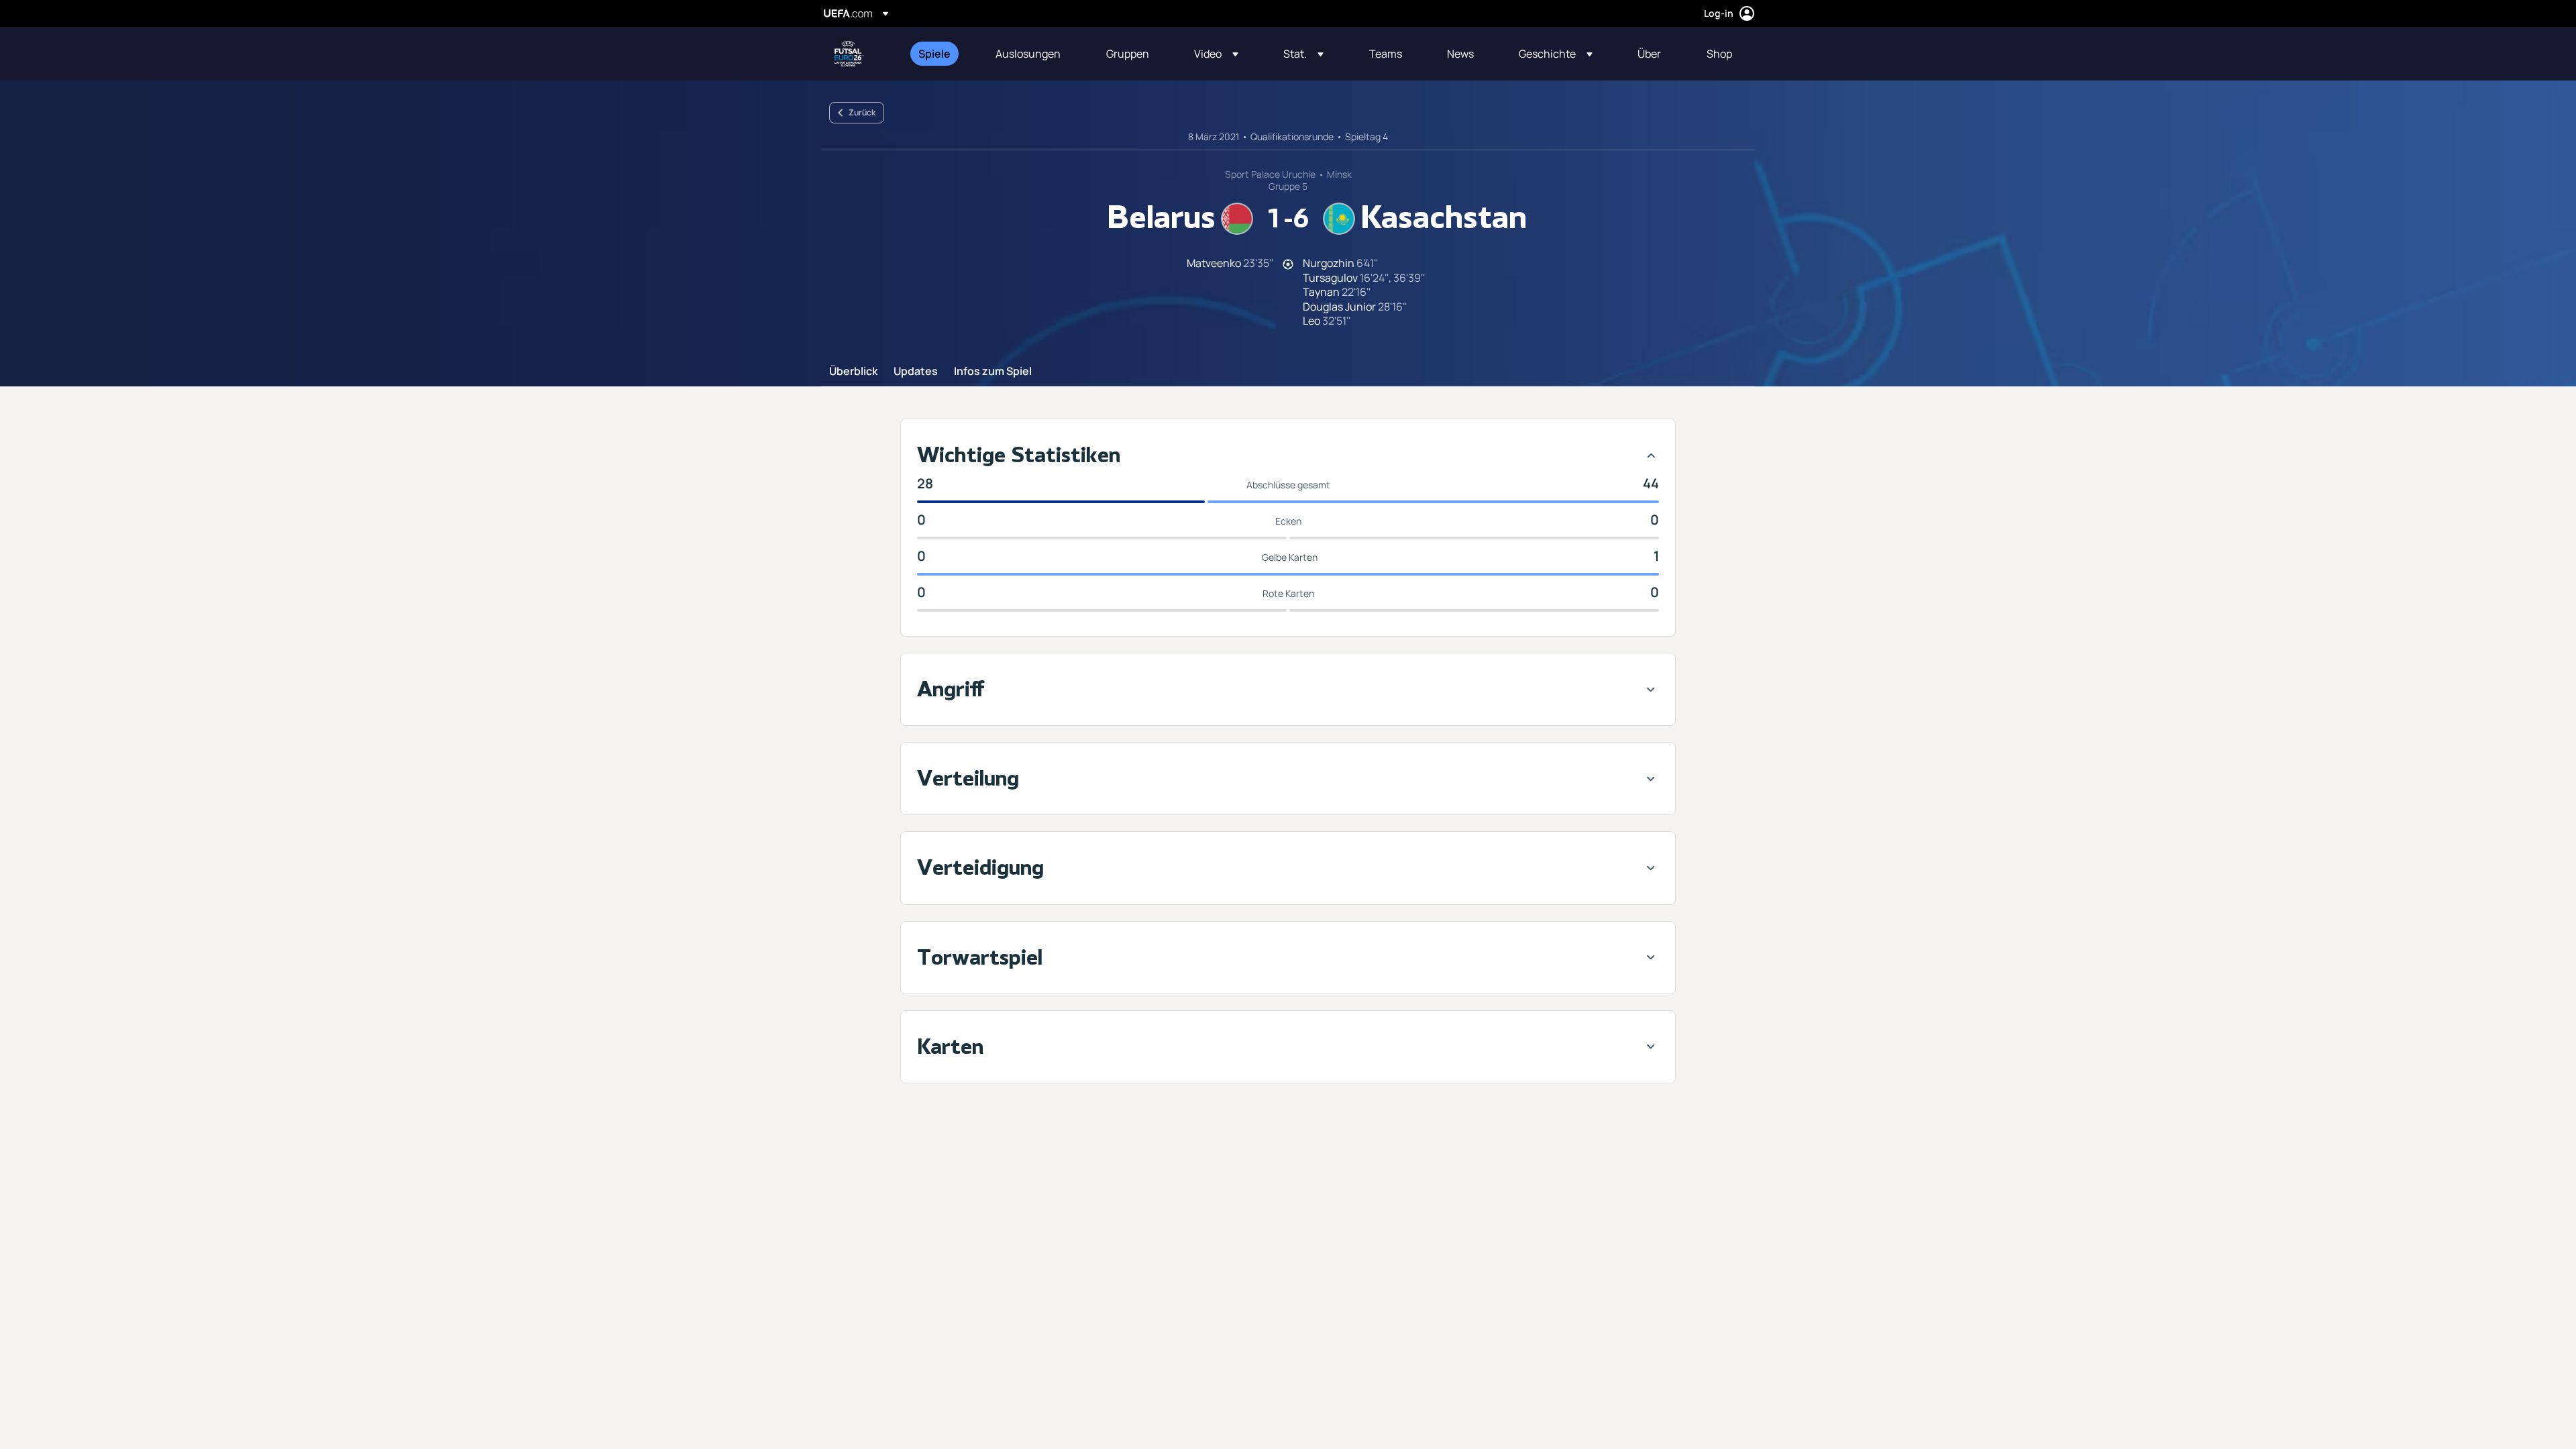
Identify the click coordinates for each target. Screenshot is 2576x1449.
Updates (916, 372)
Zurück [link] (862, 112)
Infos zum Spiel (993, 372)
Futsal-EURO (849, 54)
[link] (934, 54)
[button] (1216, 54)
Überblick (853, 372)
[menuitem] (940, 54)
